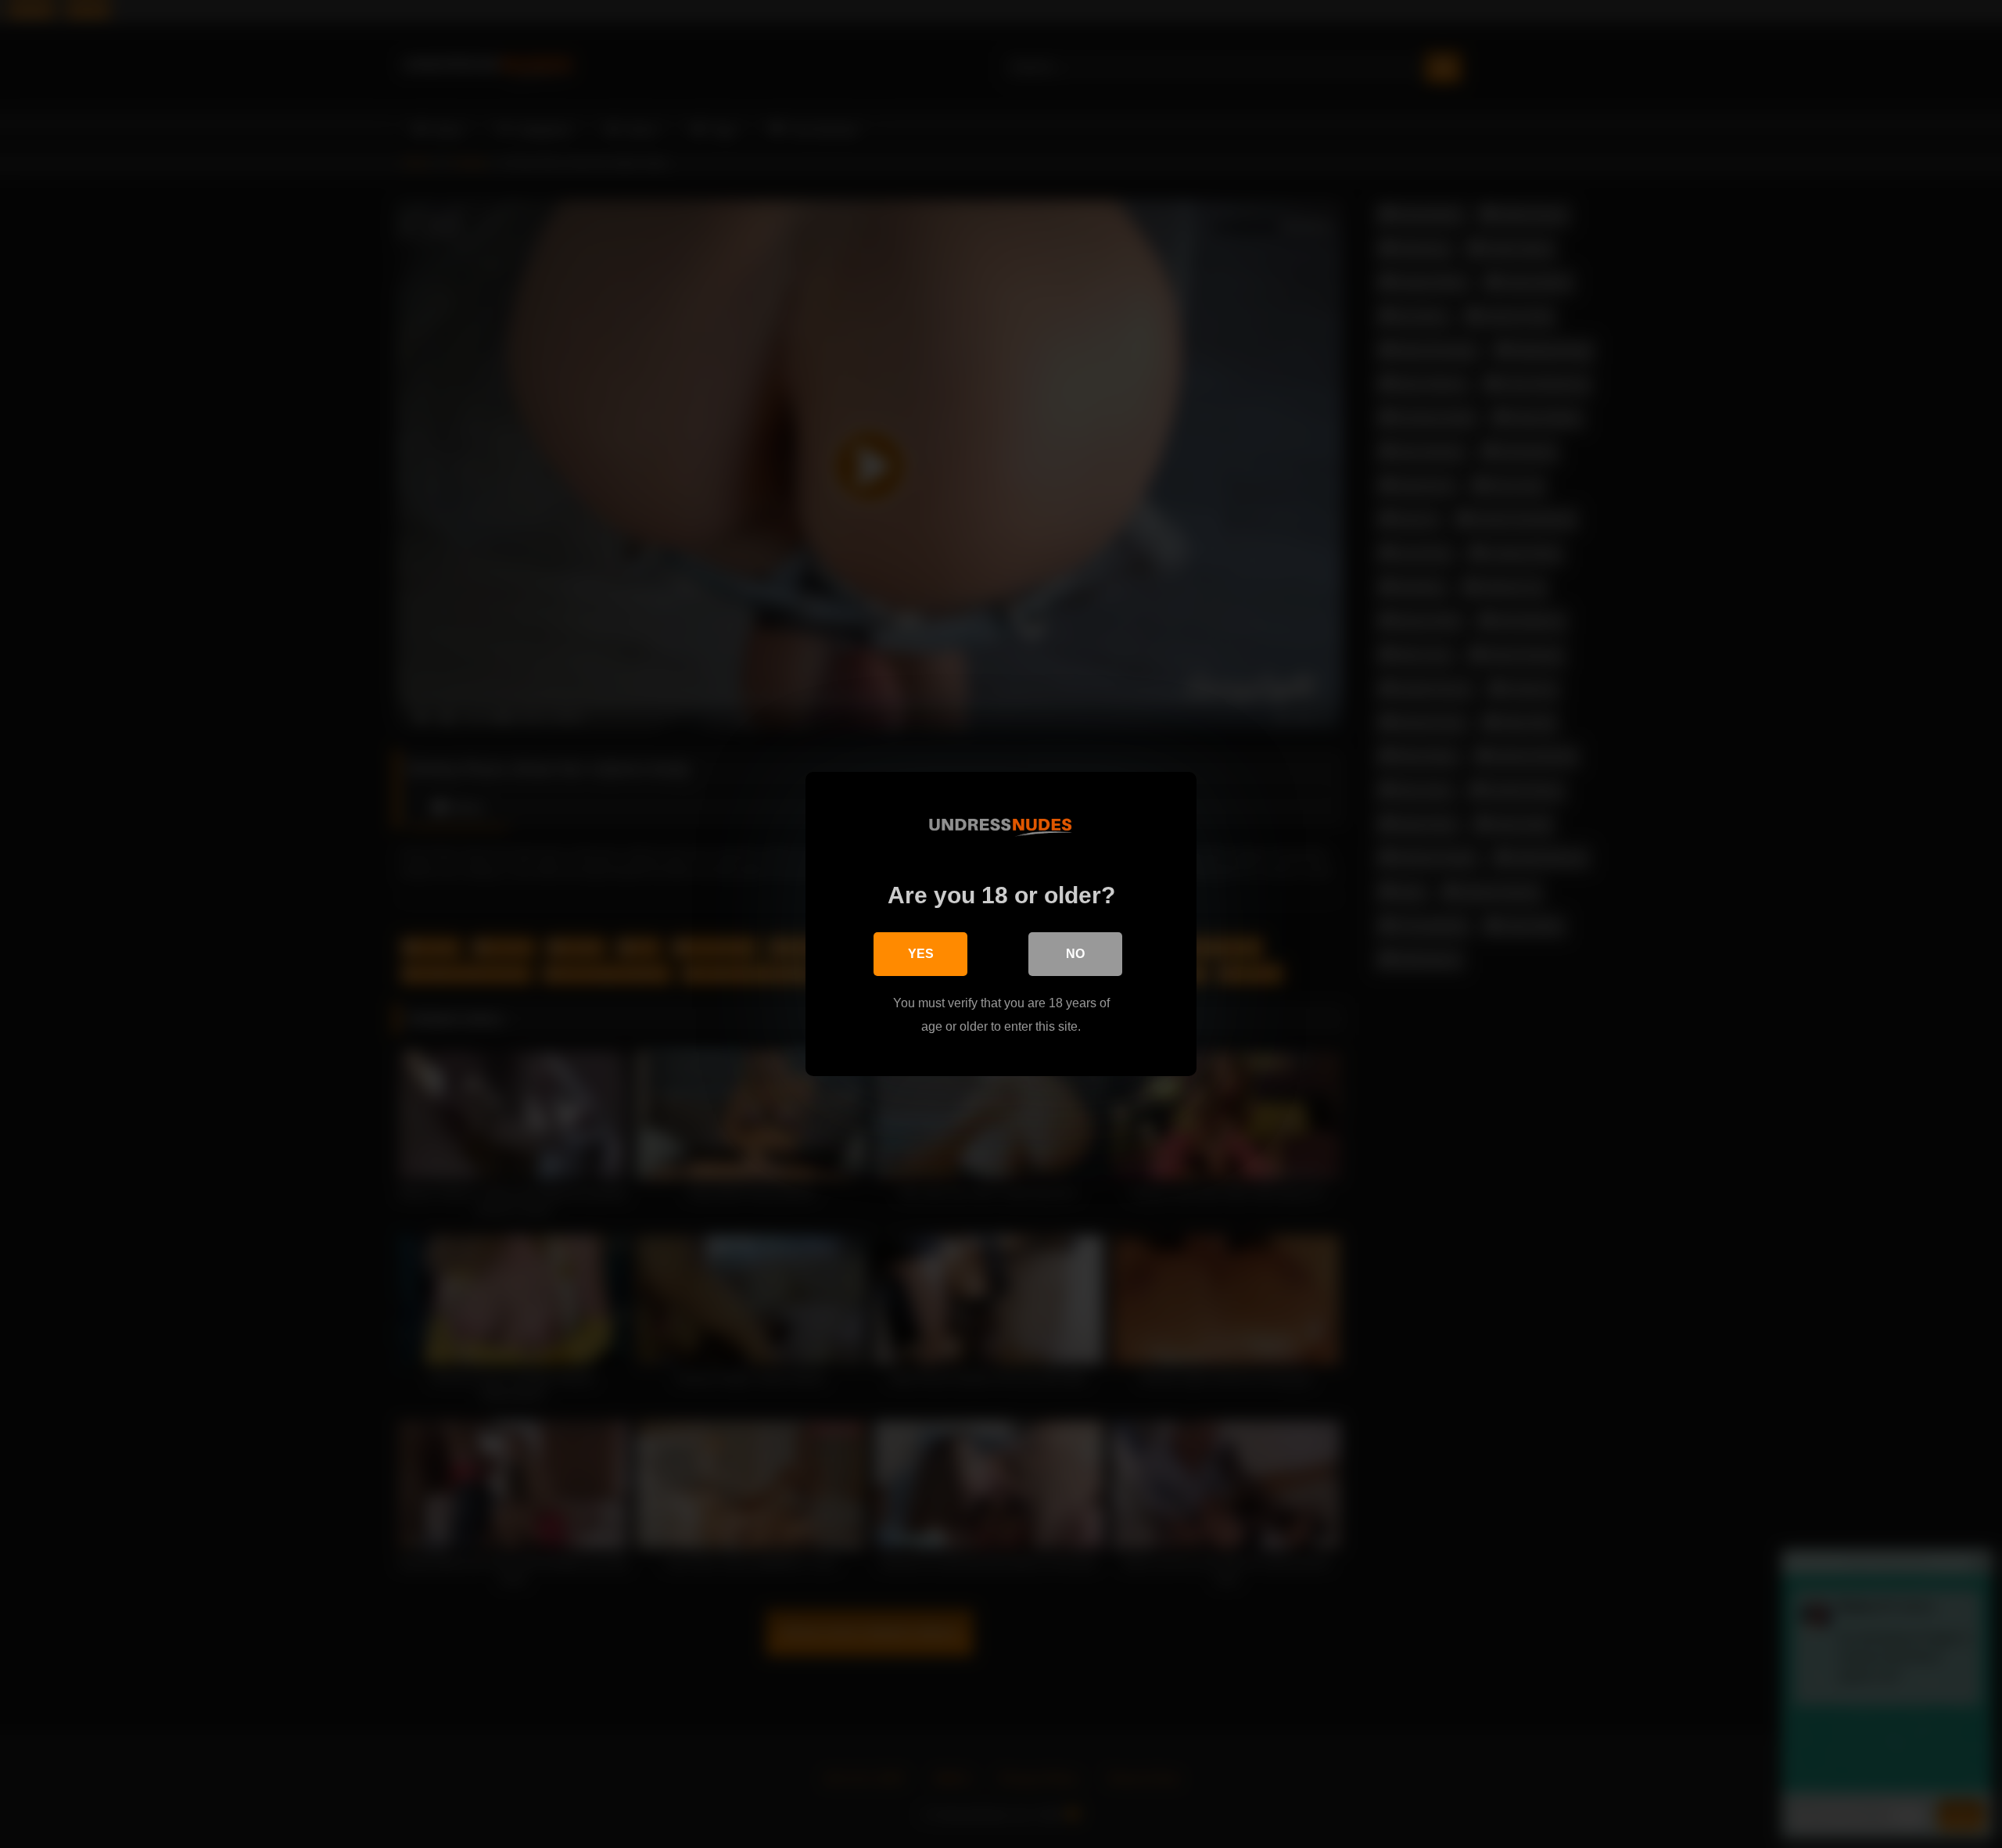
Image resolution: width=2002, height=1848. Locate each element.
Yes (921, 954)
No (1075, 954)
